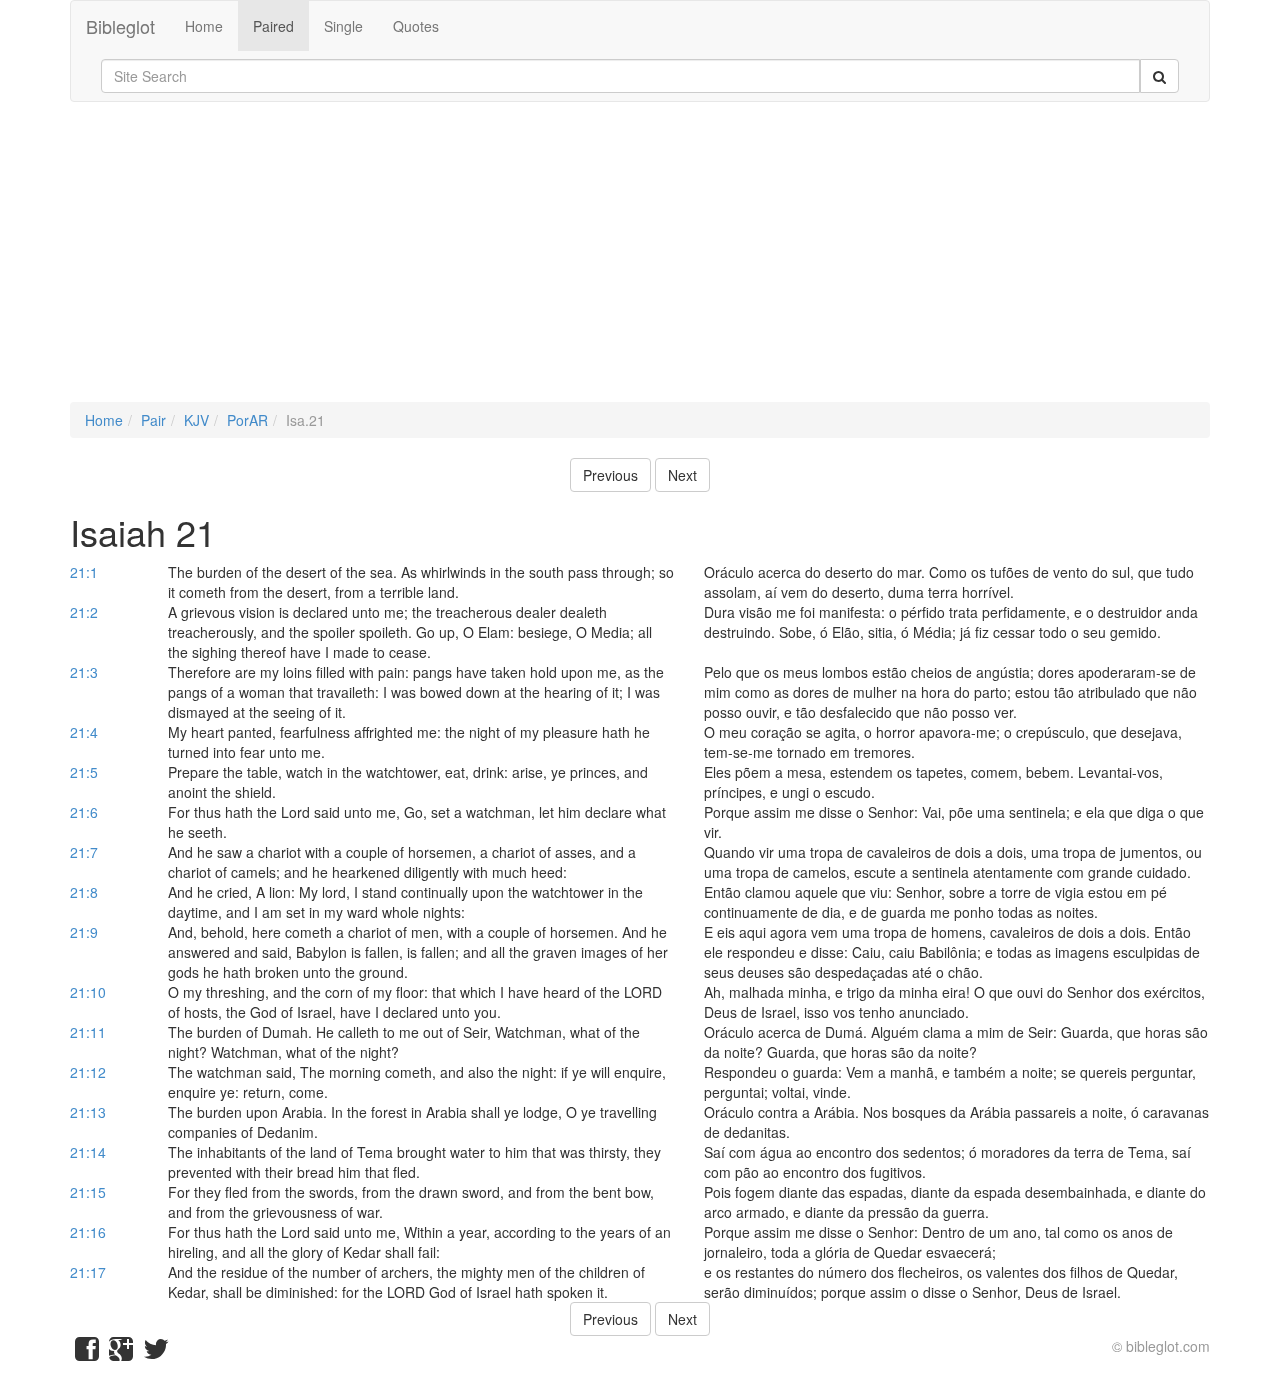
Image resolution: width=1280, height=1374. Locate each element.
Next (682, 475)
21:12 (88, 1072)
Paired (273, 26)
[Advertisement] (640, 262)
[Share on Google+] (121, 1353)
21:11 (88, 1032)
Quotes (416, 26)
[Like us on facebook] (87, 1353)
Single (343, 26)
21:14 (88, 1152)
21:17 (88, 1272)
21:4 (84, 732)
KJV (196, 420)
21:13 (88, 1112)
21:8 (84, 892)
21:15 (88, 1192)
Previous (610, 475)
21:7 (84, 852)
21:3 (84, 672)
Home (204, 26)
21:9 (84, 932)
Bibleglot (120, 26)
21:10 (88, 992)
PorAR (247, 420)
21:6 (84, 812)
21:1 (84, 572)
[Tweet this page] (156, 1353)
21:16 (88, 1232)
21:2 (84, 612)
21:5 (84, 772)
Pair (153, 420)
